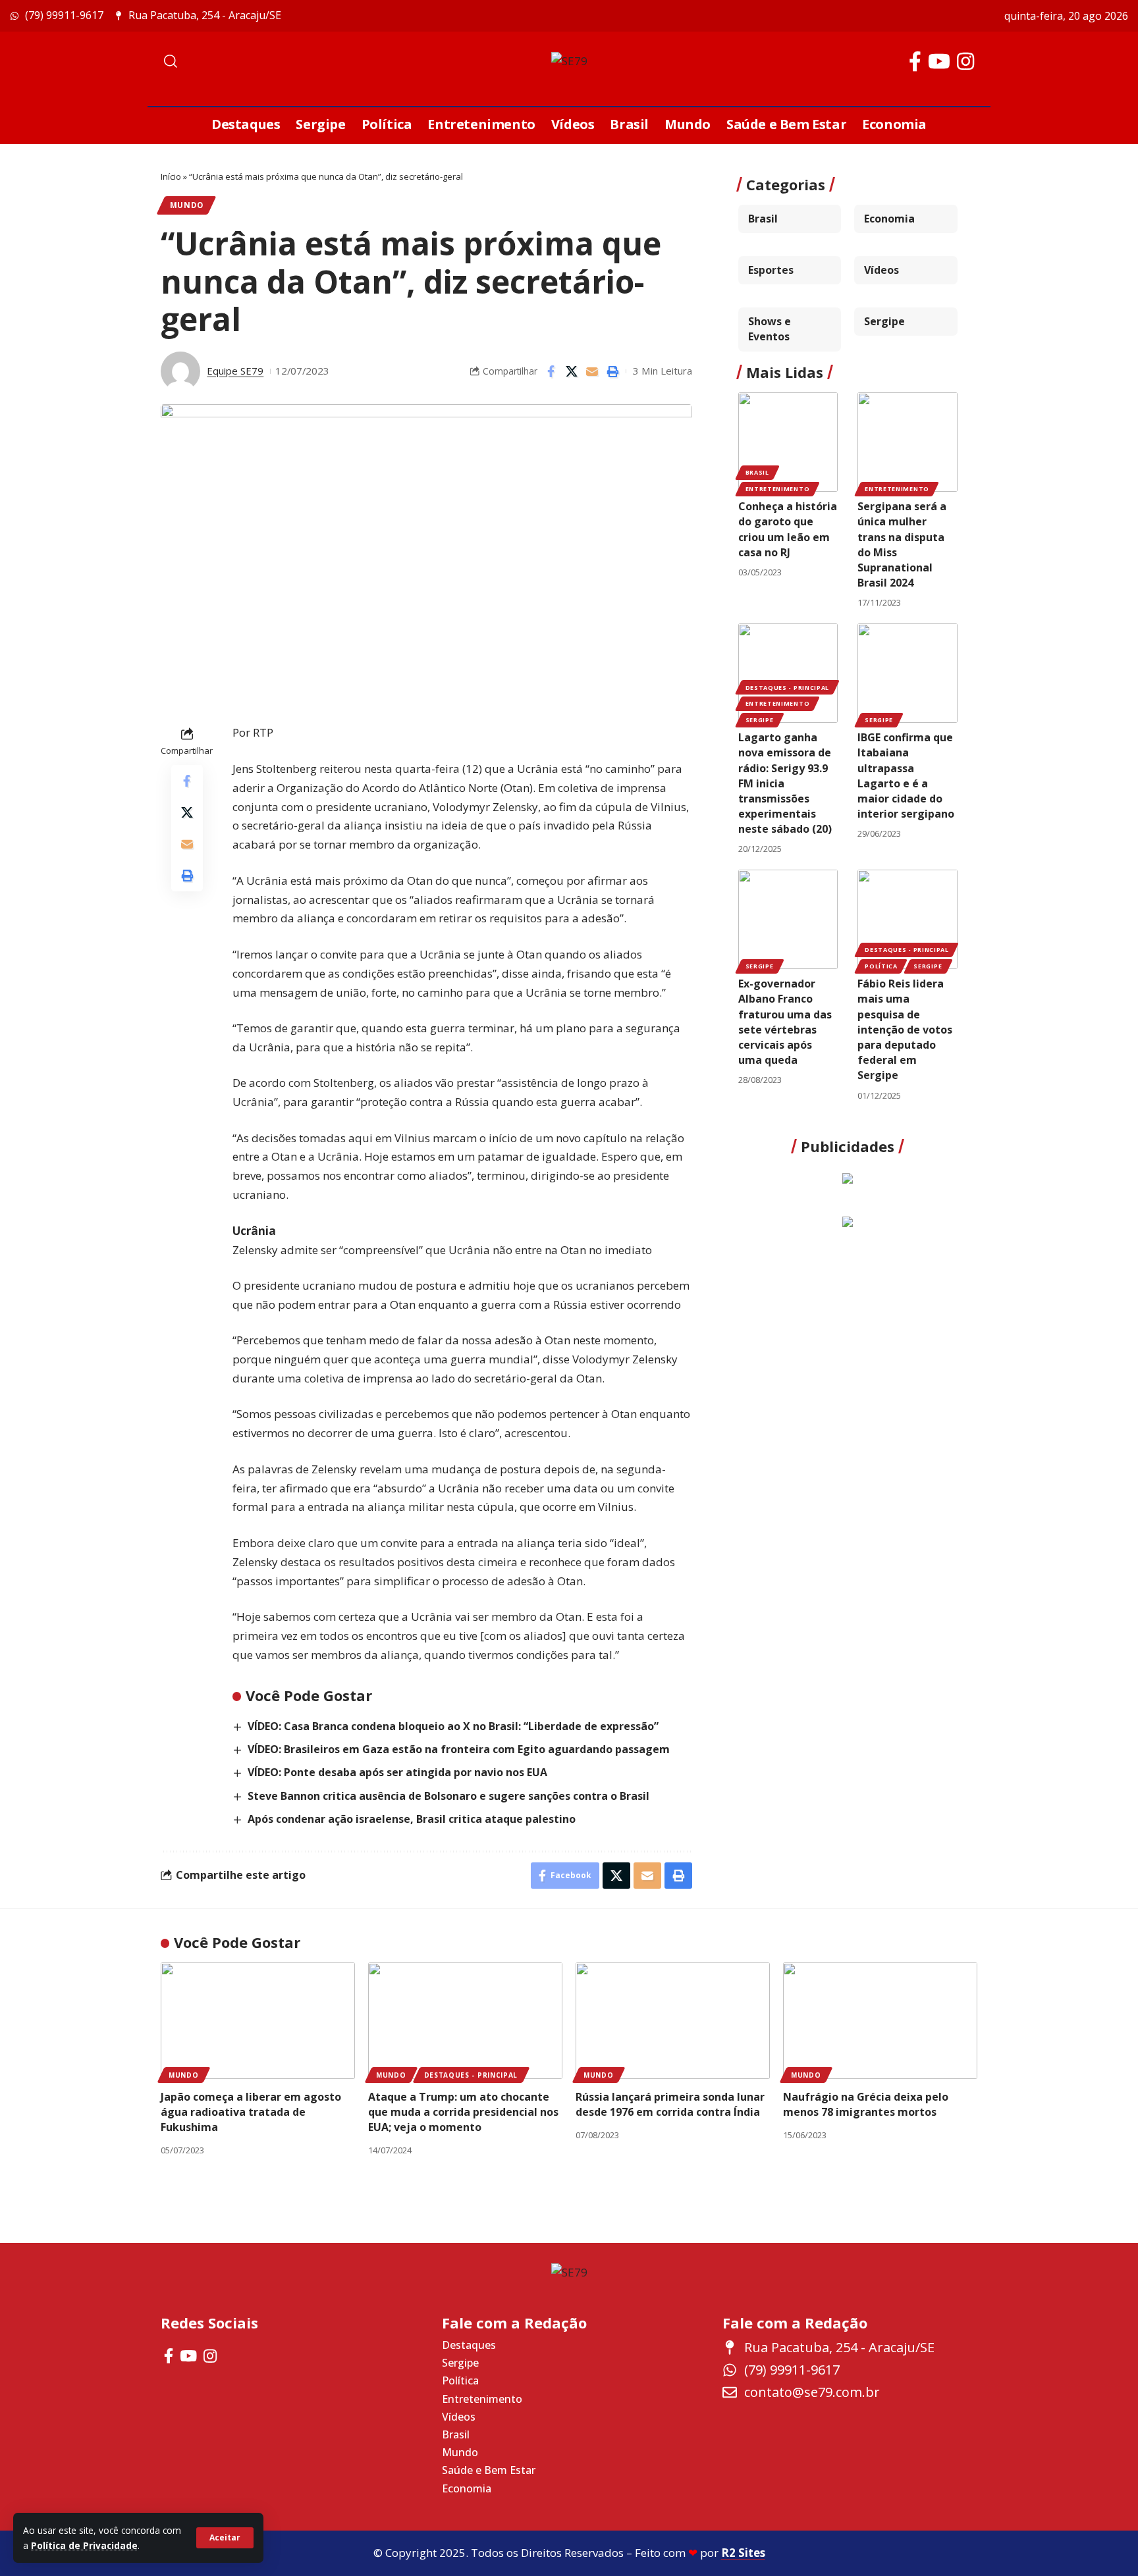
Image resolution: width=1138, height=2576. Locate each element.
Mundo (187, 205)
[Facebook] (915, 62)
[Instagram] (965, 62)
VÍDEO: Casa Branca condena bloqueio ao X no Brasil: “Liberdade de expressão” (453, 1726)
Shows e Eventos (770, 329)
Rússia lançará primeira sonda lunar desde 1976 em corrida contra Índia (670, 2104)
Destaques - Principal (788, 688)
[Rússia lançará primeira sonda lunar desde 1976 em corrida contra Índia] (673, 2021)
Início (171, 176)
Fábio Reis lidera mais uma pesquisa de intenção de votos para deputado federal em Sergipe (905, 1029)
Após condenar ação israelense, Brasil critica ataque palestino (412, 1819)
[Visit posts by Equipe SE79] (180, 371)
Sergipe (884, 321)
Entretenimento (778, 489)
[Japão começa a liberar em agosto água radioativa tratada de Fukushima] (258, 2021)
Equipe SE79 (235, 371)
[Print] (612, 371)
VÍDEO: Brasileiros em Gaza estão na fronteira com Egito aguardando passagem (459, 1749)
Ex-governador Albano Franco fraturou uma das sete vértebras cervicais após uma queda (785, 1022)
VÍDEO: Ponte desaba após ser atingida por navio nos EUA (397, 1772)
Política (881, 966)
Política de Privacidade (84, 2545)
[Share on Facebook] (551, 371)
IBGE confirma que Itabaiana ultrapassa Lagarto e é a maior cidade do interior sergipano (906, 775)
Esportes (771, 270)
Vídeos (881, 270)
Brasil (763, 219)
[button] (225, 2538)
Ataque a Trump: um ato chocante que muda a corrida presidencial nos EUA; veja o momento (463, 2112)
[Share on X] (572, 371)
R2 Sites (743, 2553)
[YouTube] (939, 62)
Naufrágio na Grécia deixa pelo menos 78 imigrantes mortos (866, 2104)
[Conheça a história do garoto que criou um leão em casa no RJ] (788, 442)
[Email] (592, 371)
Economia (889, 219)
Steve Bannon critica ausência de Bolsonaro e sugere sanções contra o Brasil (448, 1796)
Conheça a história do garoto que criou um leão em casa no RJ (788, 529)
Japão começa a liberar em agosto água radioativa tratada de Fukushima (251, 2112)
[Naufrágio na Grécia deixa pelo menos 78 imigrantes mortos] (880, 2021)
